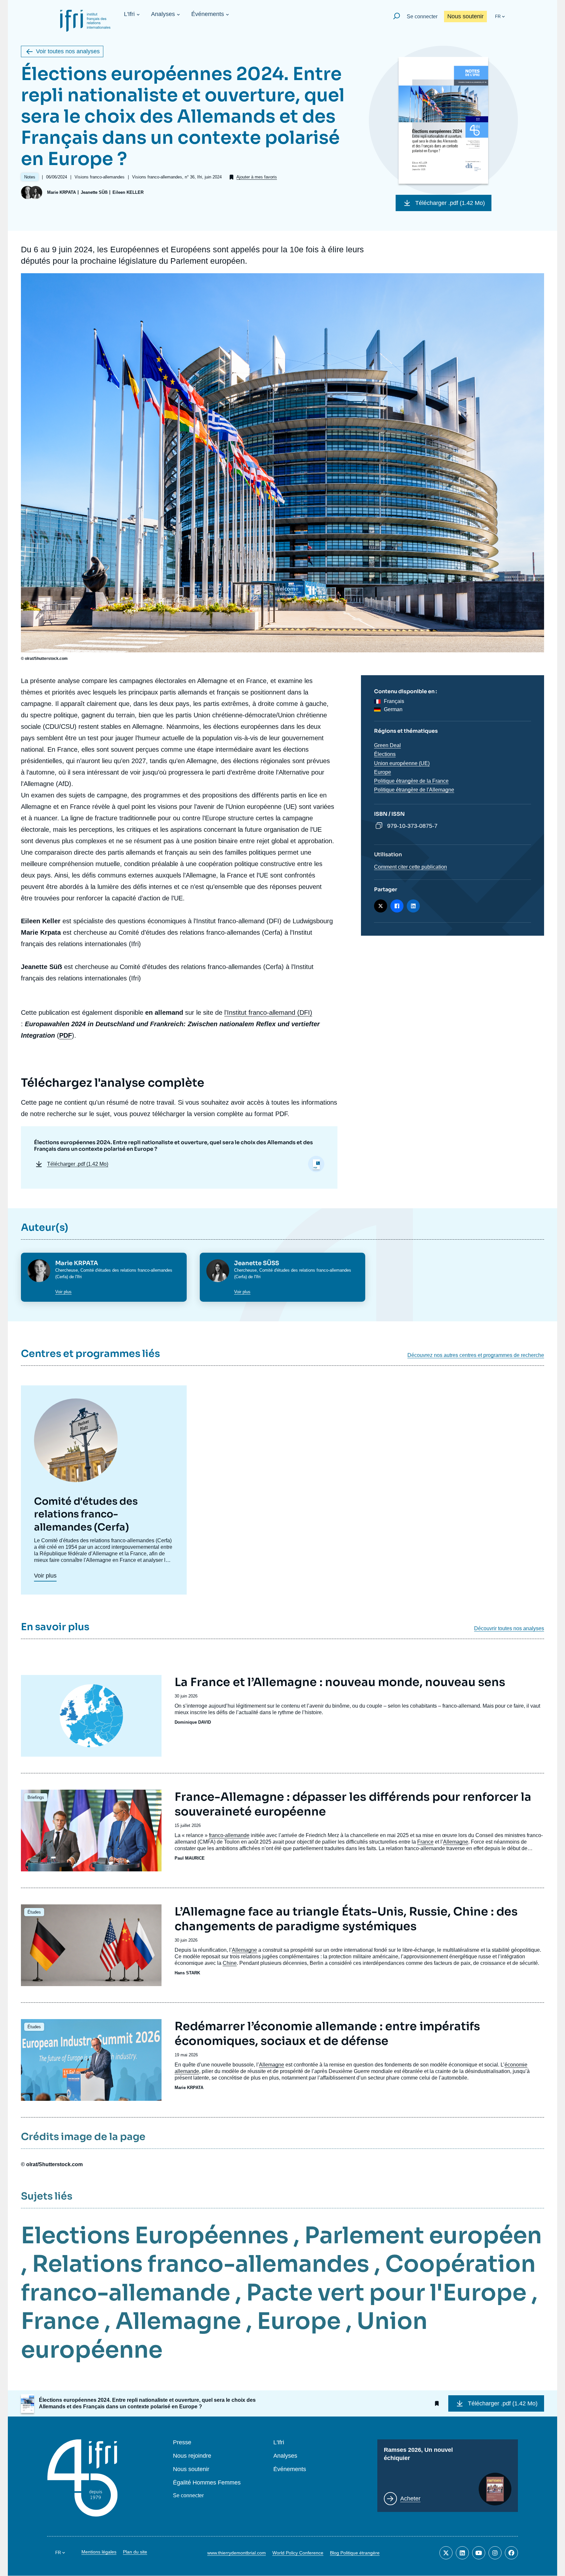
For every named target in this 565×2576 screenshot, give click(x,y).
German (393, 709)
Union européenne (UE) (402, 763)
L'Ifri (129, 14)
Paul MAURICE (190, 1858)
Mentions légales (99, 2552)
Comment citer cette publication (411, 867)
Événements (208, 14)
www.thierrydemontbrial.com (237, 2553)
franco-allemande (229, 1835)
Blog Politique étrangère (355, 2553)
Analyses (163, 14)
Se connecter (422, 17)
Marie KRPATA (61, 192)
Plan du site (135, 2552)
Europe (383, 772)
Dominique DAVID (193, 1722)
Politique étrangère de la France (411, 781)
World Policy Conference (298, 2553)
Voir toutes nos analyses (68, 51)
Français (394, 701)
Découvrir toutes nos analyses (509, 1629)
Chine (230, 1963)
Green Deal (387, 745)
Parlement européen (423, 2235)
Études (34, 1912)
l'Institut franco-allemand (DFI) (268, 1012)
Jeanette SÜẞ (94, 192)
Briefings (36, 1797)
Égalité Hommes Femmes (207, 2483)
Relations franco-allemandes (201, 2264)
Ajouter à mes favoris (257, 177)
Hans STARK (187, 1973)
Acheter (410, 2499)
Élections (385, 754)
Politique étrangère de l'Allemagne (414, 790)
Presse (182, 2442)
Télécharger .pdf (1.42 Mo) (450, 203)
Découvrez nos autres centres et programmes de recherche (476, 1355)
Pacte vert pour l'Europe (386, 2293)
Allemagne (456, 1842)
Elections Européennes (155, 2235)
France (425, 1842)
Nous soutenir (465, 16)
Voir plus (63, 1292)
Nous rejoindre (192, 2456)
